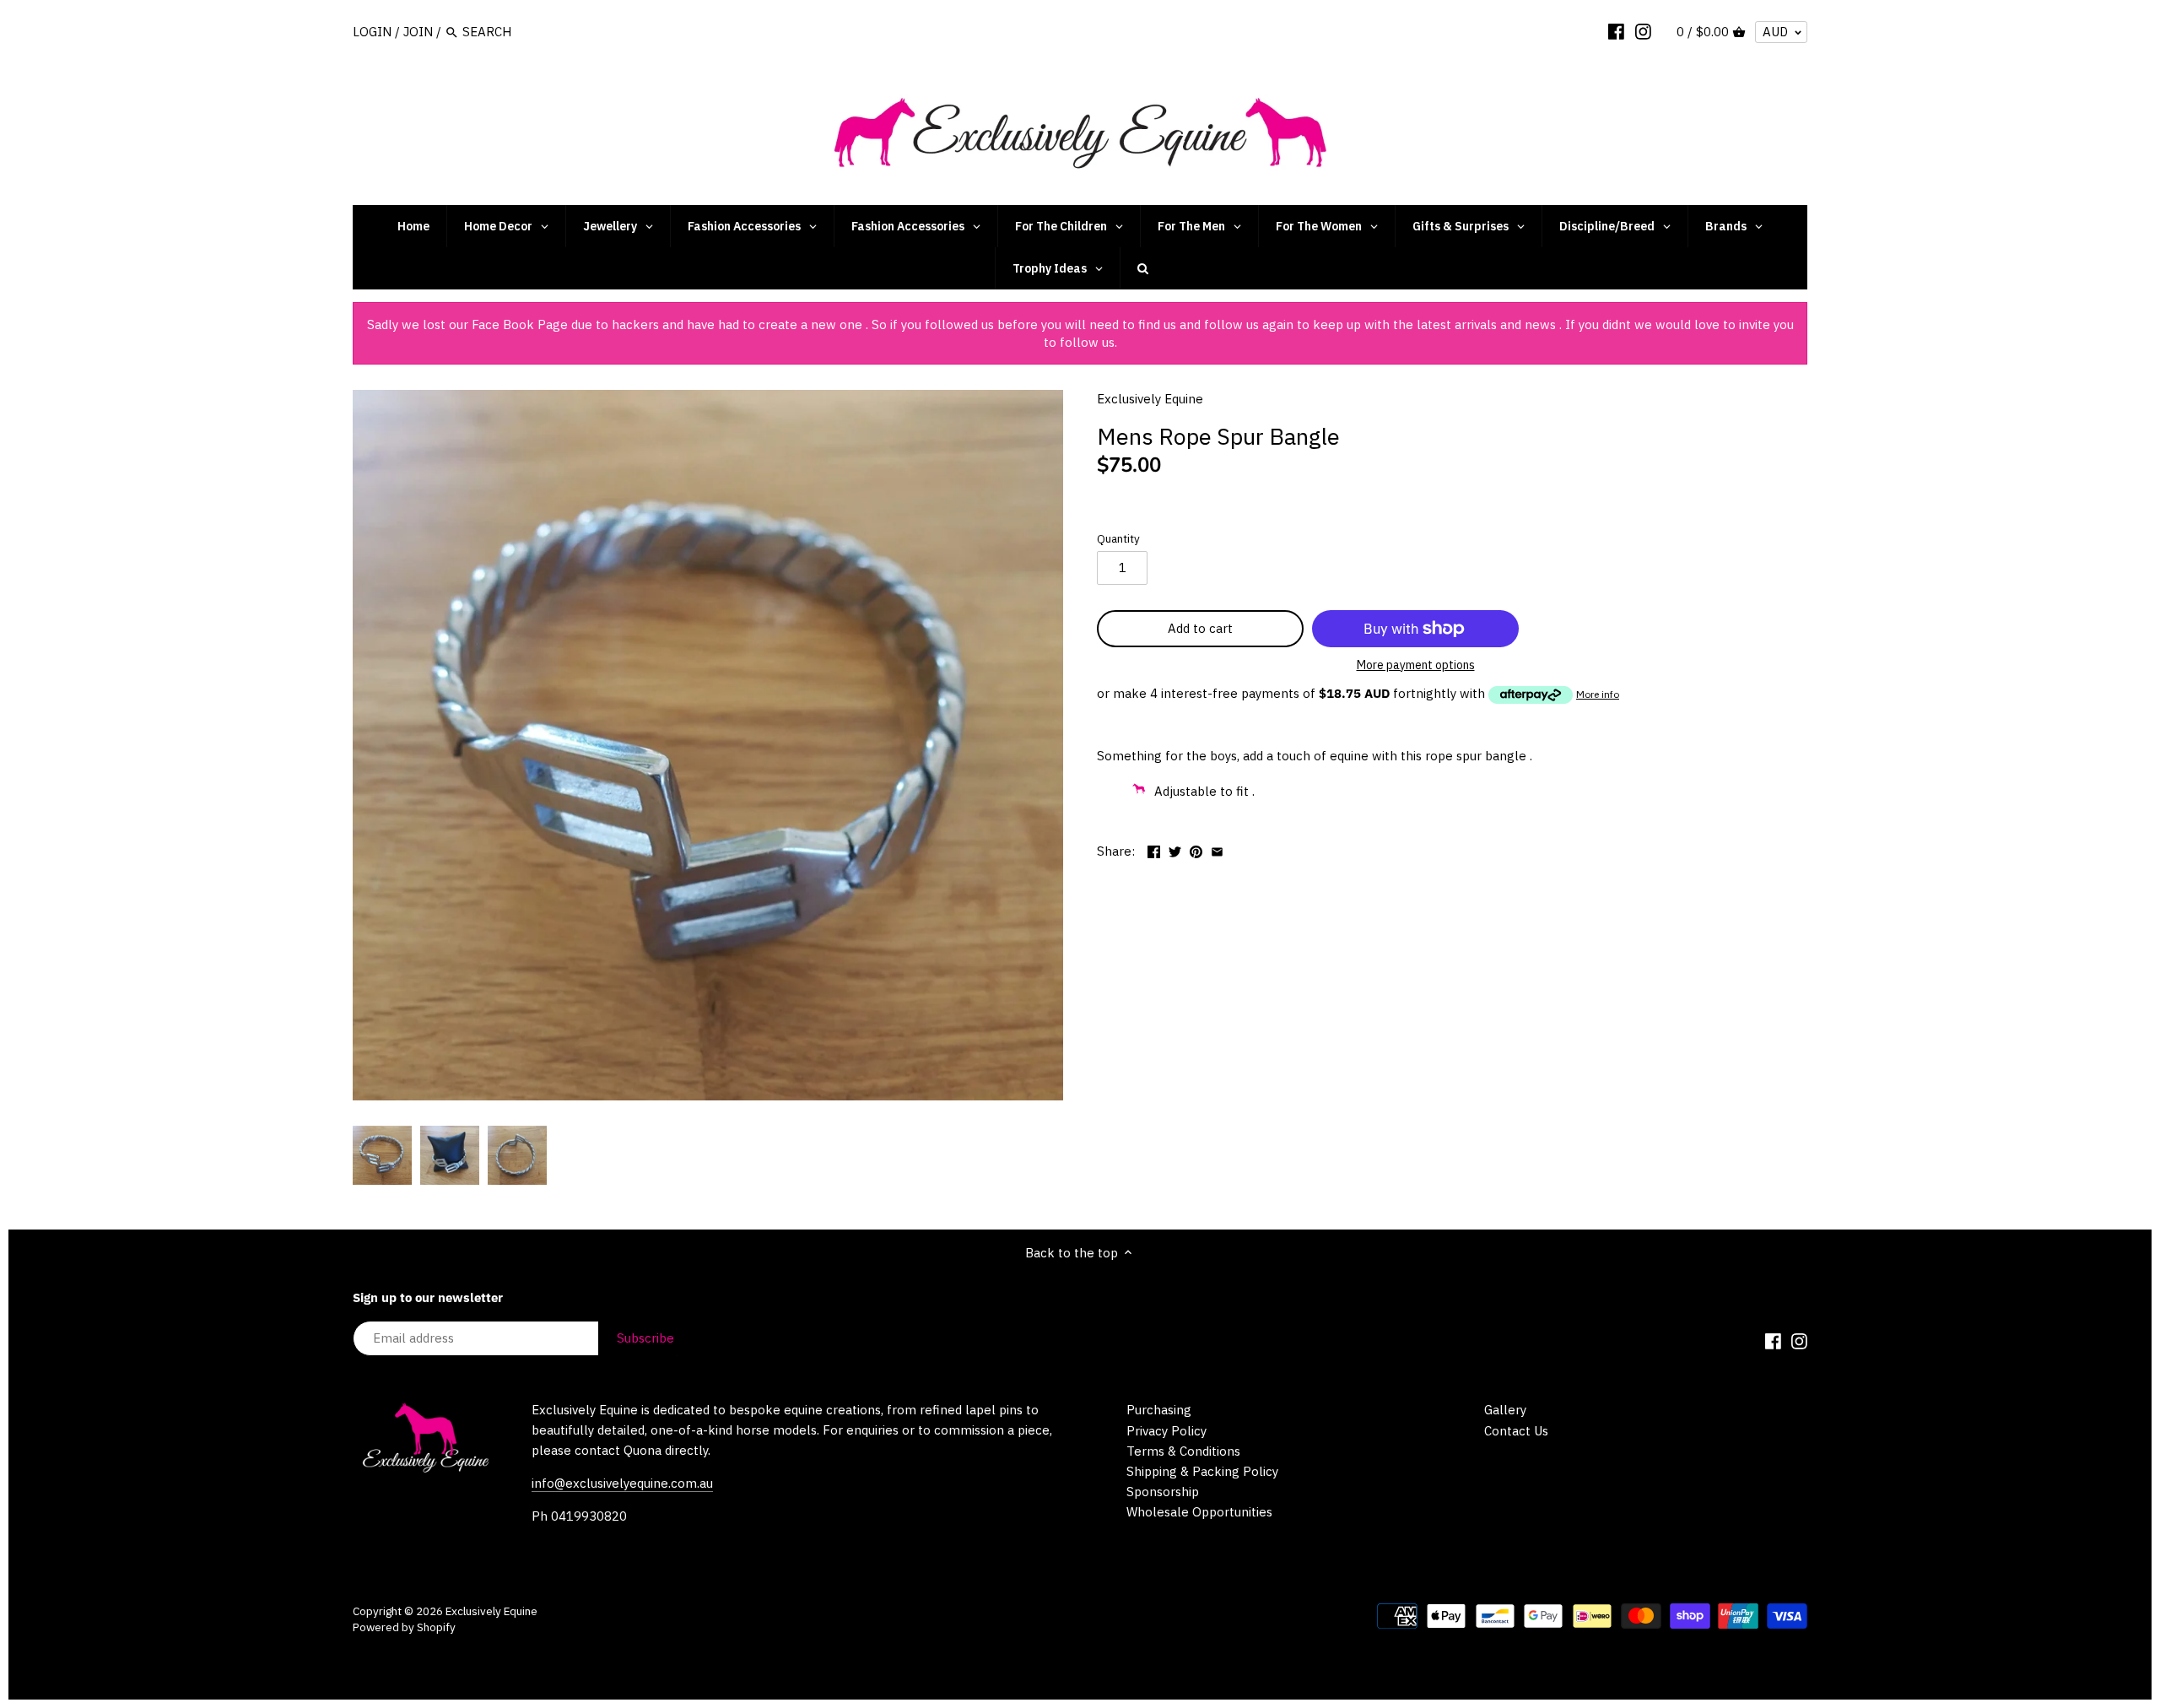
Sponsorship (1163, 1492)
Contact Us (1516, 1431)
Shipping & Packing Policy (1202, 1471)
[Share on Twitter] (1175, 849)
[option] (382, 1155)
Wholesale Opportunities (1199, 1512)
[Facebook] (1616, 31)
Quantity (1118, 538)
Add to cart (1200, 628)
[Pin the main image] (1196, 849)
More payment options (1416, 665)
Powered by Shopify (404, 1627)
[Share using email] (1217, 849)
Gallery (1505, 1410)
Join (418, 32)
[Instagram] (1643, 31)
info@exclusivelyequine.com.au (622, 1483)
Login (372, 32)
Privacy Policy (1166, 1431)
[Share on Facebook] (1154, 849)
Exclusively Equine (1150, 399)
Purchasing (1159, 1410)
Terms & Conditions (1183, 1451)
